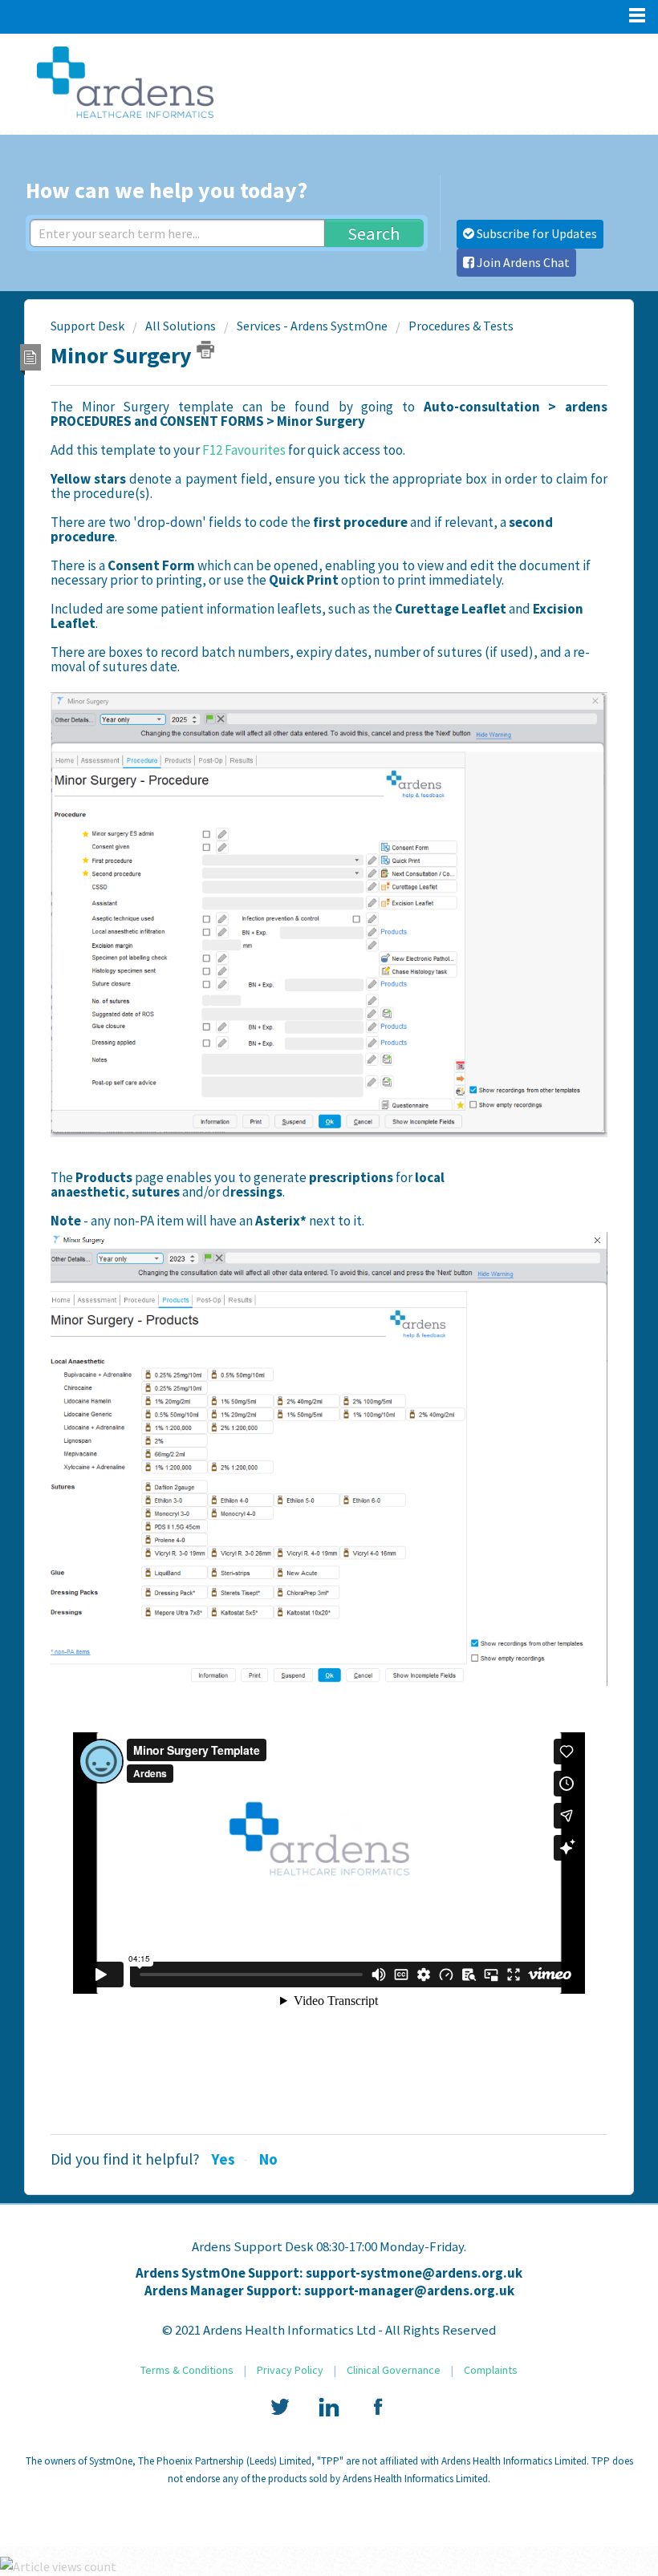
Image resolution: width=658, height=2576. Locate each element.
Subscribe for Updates (536, 233)
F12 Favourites (244, 450)
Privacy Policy (290, 2370)
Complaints (491, 2370)
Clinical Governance (394, 2370)
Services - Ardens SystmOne (312, 326)
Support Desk (87, 326)
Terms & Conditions (187, 2370)
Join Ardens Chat (522, 262)
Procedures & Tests (461, 326)
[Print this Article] (205, 350)
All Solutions (181, 326)
